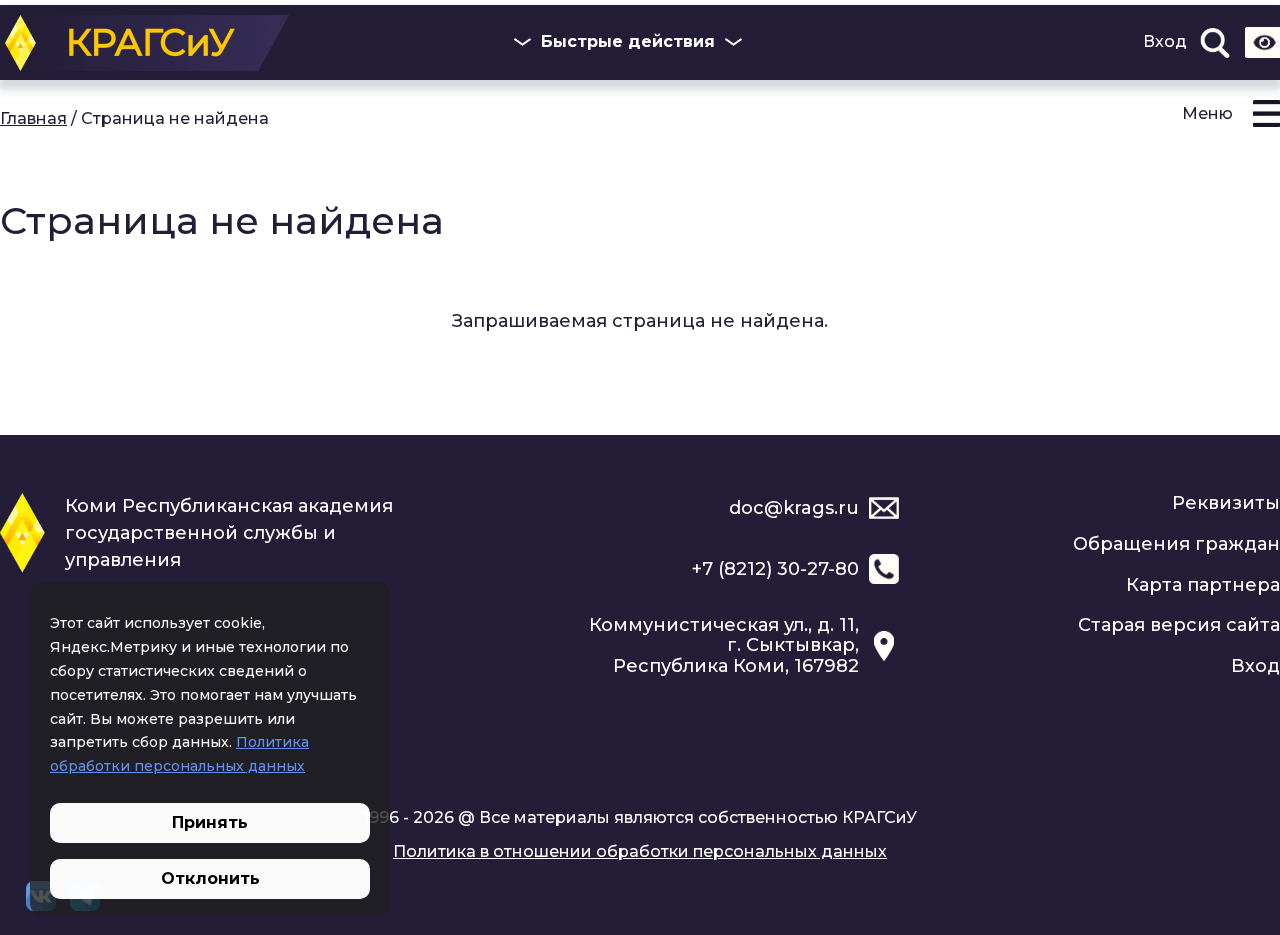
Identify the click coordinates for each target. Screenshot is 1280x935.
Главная (33, 118)
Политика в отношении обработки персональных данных (640, 851)
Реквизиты (1226, 503)
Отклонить (210, 878)
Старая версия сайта (1179, 625)
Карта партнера (1203, 585)
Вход (1165, 42)
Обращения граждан (1176, 544)
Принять (210, 822)
